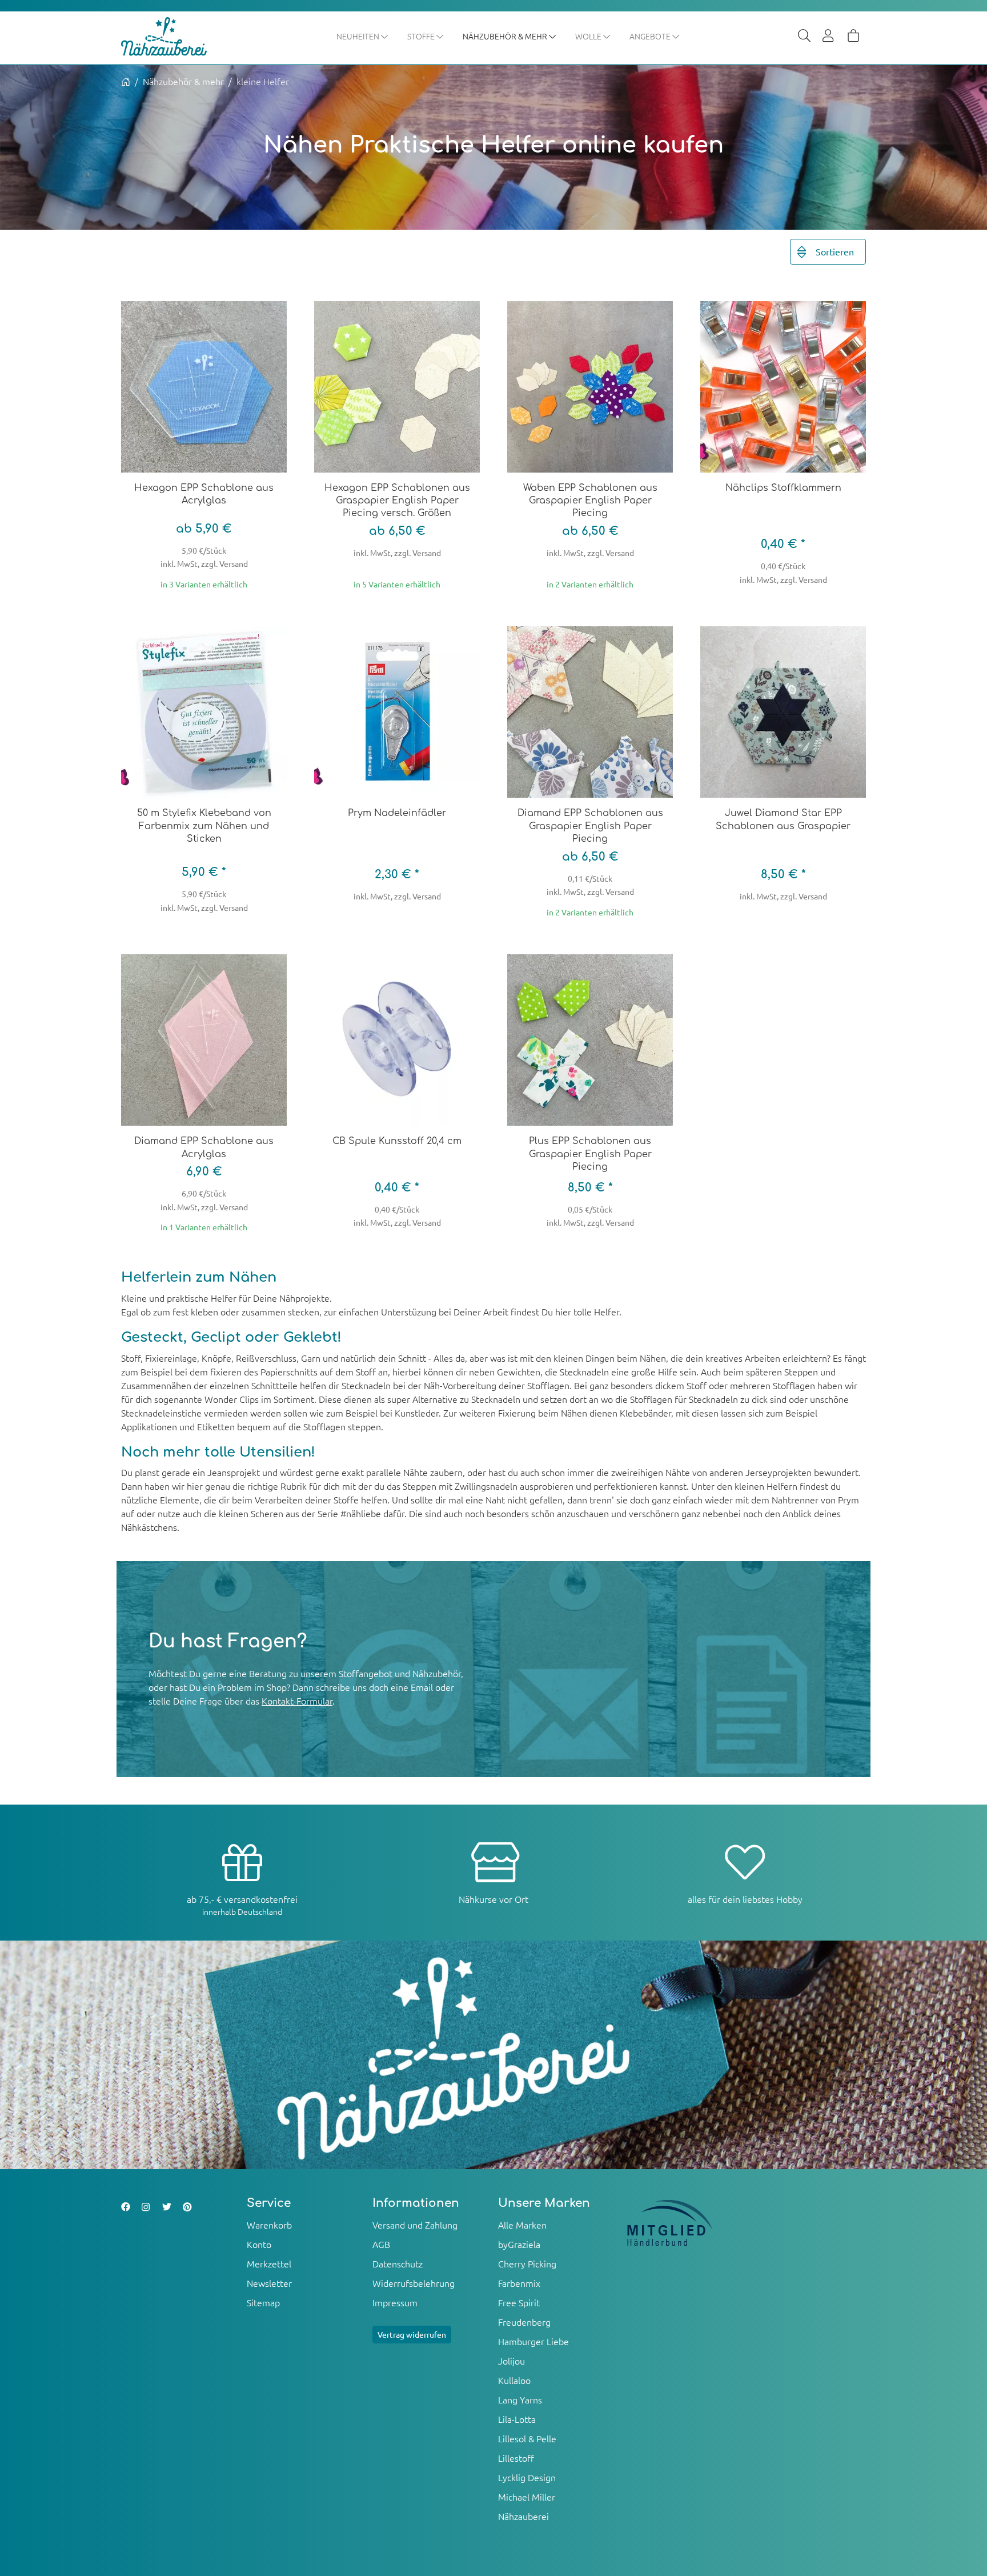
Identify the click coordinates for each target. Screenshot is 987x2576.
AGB (381, 2244)
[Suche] (804, 37)
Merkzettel (269, 2263)
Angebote (651, 36)
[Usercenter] (829, 37)
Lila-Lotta (517, 2419)
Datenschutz (398, 2263)
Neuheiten (359, 36)
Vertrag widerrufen (412, 2334)
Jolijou (511, 2361)
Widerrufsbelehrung (414, 2283)
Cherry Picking (527, 2263)
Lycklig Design (527, 2477)
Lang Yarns (520, 2399)
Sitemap (263, 2302)
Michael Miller (527, 2497)
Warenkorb (269, 2225)
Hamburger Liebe (533, 2341)
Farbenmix (519, 2283)
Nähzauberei (523, 2516)
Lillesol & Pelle (527, 2438)
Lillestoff (516, 2458)
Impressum (395, 2302)
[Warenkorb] (853, 37)
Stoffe (422, 36)
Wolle (589, 36)
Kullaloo (514, 2380)
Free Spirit (519, 2302)
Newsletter (269, 2283)
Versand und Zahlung (415, 2225)
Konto (259, 2244)
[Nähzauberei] (172, 37)
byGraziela (519, 2244)
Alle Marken (522, 2225)
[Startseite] (126, 81)
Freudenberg (524, 2322)
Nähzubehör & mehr (506, 36)
